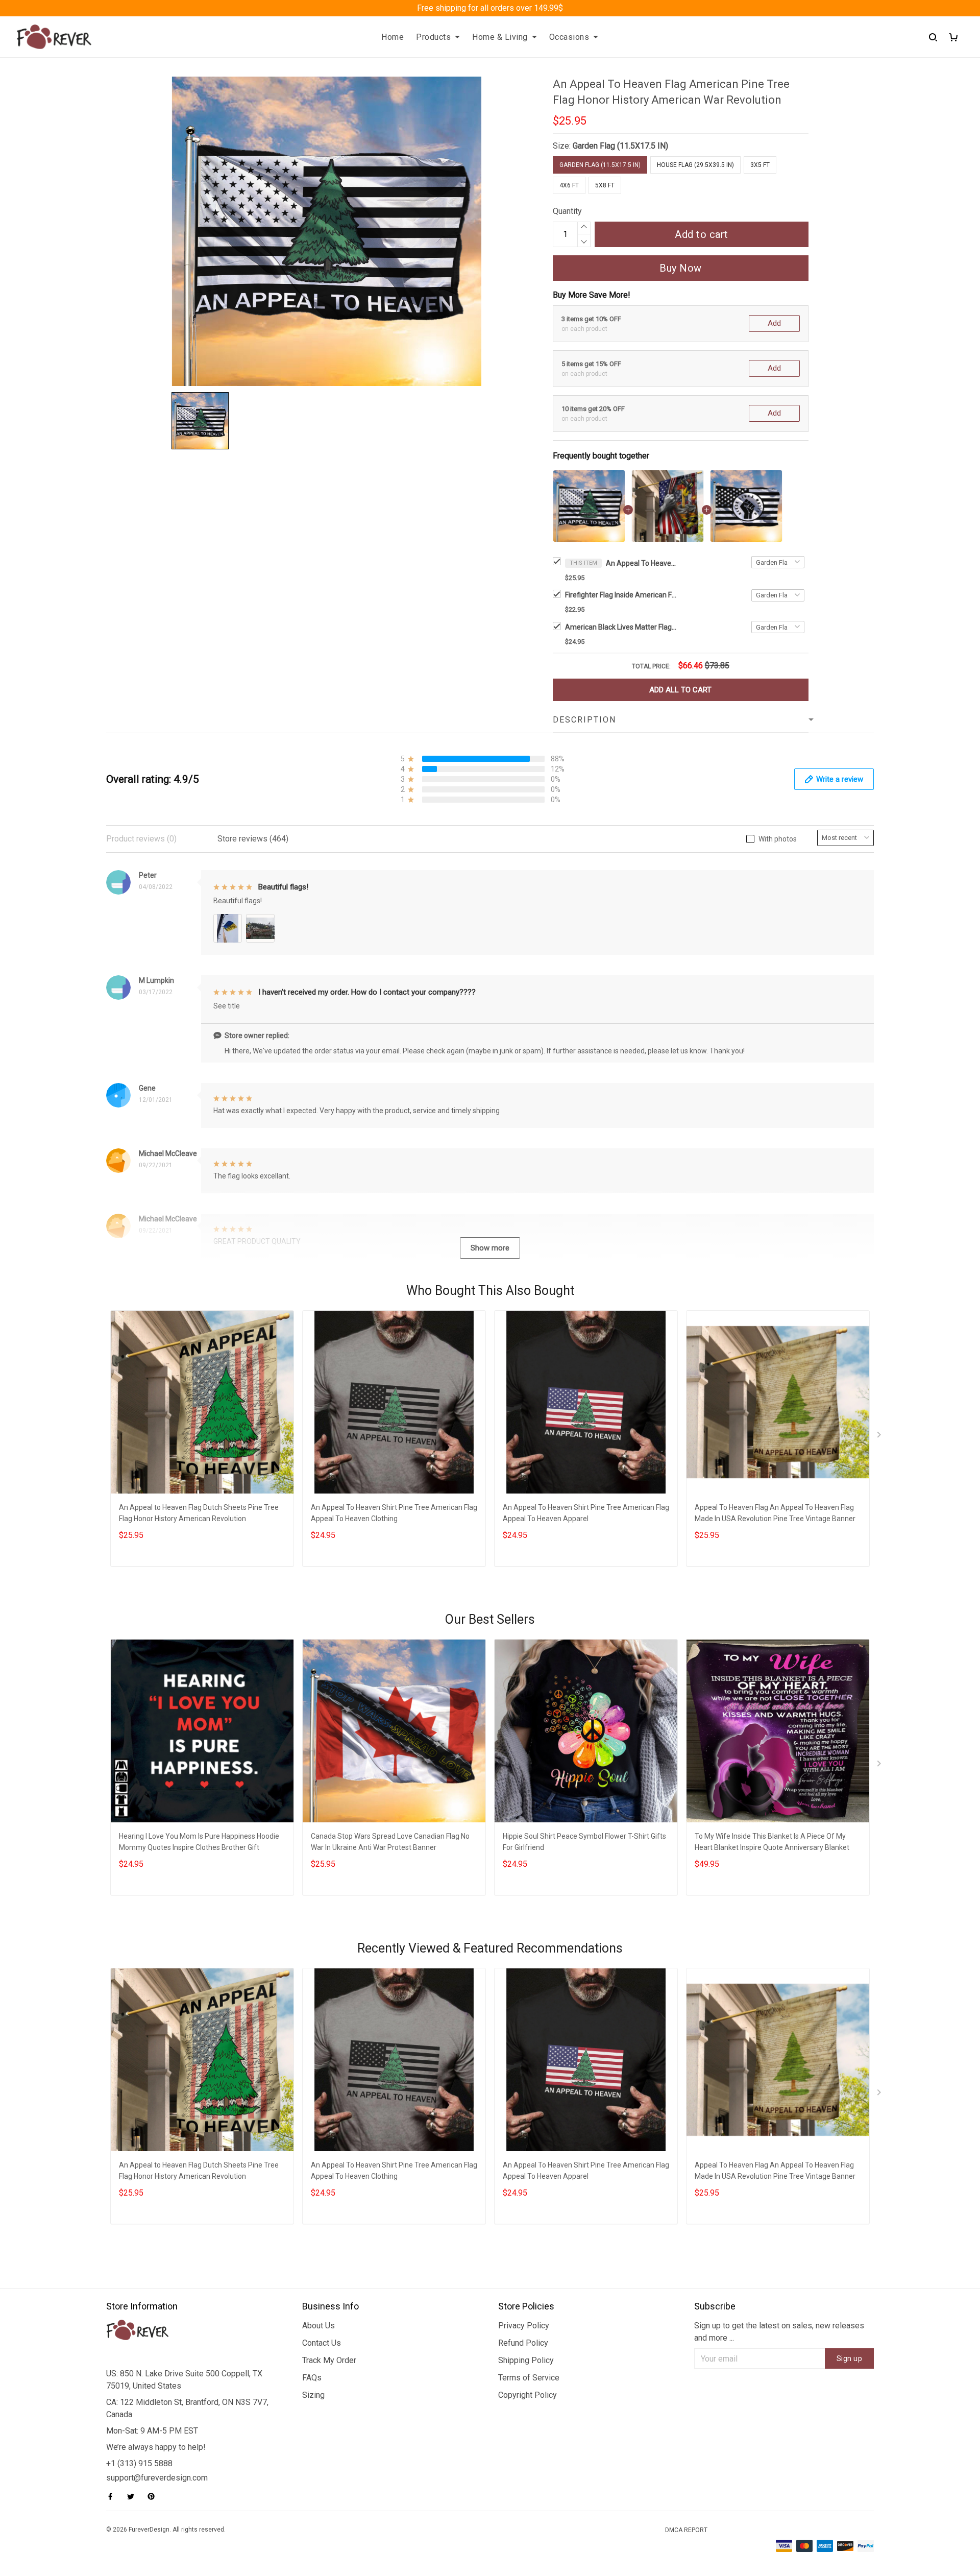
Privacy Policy (524, 2326)
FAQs (312, 2378)
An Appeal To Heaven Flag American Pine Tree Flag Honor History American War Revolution (642, 563)
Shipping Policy (526, 2360)
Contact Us (322, 2343)
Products (433, 37)
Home (393, 37)
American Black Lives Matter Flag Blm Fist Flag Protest (621, 627)
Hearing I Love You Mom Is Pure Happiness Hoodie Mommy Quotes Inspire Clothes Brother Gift (199, 1842)
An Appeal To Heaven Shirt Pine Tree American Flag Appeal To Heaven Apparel (586, 1513)
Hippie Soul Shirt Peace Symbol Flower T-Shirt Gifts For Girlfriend (584, 1842)
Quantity (567, 211)
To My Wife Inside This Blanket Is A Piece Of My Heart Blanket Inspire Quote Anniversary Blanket (772, 1842)
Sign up (850, 2358)
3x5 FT (760, 165)
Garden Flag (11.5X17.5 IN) (620, 146)
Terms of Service (529, 2378)
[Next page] (880, 1437)
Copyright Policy (528, 2395)
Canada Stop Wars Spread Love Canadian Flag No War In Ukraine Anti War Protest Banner (390, 1842)
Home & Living (500, 37)
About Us (318, 2326)
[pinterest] (154, 2496)
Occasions (569, 37)
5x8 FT (605, 185)
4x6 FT (569, 185)
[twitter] (134, 2496)
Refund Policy (523, 2343)
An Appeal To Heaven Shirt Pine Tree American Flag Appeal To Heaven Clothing (394, 1513)
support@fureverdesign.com (157, 2478)
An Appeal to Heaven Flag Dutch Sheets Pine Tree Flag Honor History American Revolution (199, 1513)
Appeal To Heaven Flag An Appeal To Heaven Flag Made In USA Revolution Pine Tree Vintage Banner (775, 1513)
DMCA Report (686, 2530)
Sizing (313, 2395)
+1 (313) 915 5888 (139, 2463)
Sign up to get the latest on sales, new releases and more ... (779, 2332)
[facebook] (113, 2496)
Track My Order (329, 2360)
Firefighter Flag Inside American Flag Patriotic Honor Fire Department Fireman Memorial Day (621, 595)
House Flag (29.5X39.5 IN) (695, 165)
